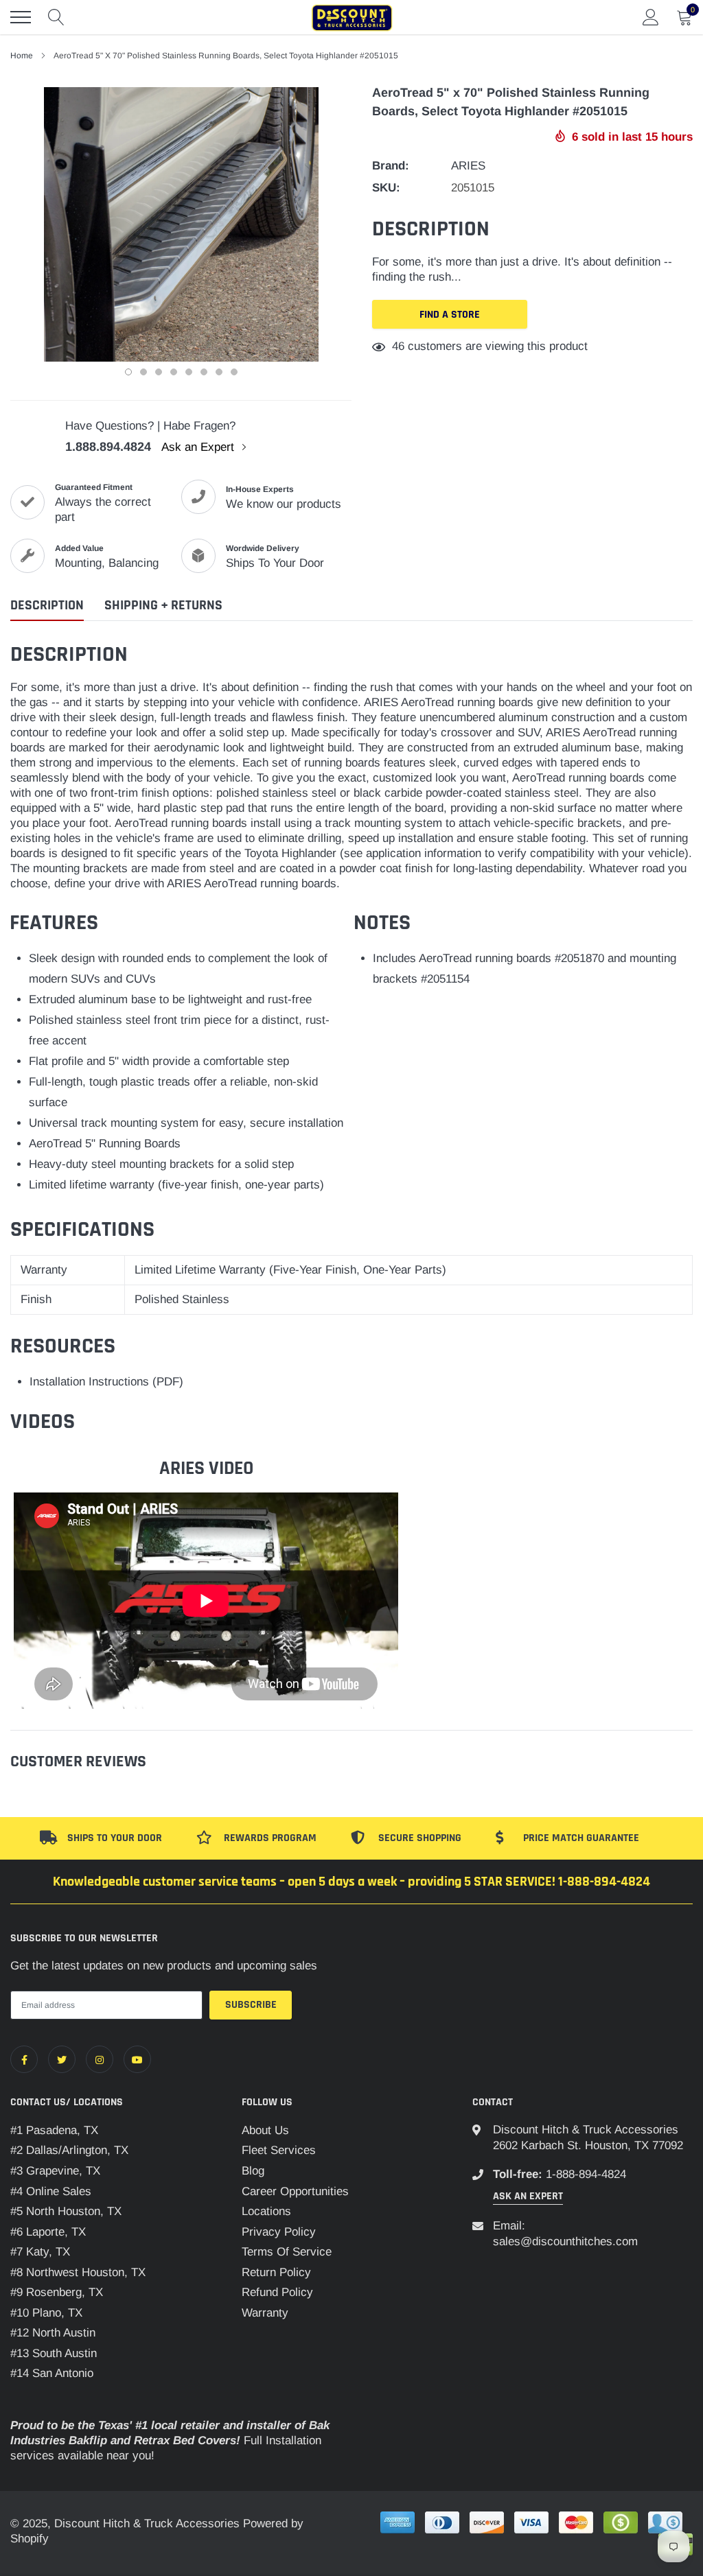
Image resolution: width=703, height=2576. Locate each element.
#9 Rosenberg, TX (57, 2292)
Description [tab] (47, 606)
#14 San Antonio (52, 2373)
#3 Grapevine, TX (55, 2171)
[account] (651, 17)
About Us (265, 2130)
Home (22, 56)
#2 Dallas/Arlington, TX (69, 2150)
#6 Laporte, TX (48, 2232)
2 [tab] (143, 372)
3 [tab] (159, 372)
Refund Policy (277, 2292)
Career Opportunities (295, 2191)
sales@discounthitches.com (565, 2241)
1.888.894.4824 (108, 447)
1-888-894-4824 (586, 2174)
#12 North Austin (53, 2333)
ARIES (468, 166)
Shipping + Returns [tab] (163, 606)
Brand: (391, 166)
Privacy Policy (279, 2232)
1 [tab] (128, 372)
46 (398, 346)
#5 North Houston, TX (66, 2211)
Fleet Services (279, 2150)
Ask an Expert (199, 447)
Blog (253, 2171)
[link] (24, 2059)
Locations (266, 2211)
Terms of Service (287, 2252)
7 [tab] (219, 372)
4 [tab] (174, 372)
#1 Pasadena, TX (54, 2130)
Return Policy (276, 2272)
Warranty (265, 2313)
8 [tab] (234, 372)
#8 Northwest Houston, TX (78, 2272)
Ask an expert (528, 2196)
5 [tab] (189, 372)
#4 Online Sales (51, 2191)
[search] (56, 17)
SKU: (386, 188)
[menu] (21, 17)
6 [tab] (204, 372)
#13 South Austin (54, 2353)
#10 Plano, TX (46, 2313)
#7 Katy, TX (40, 2252)
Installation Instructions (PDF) (106, 1382)
